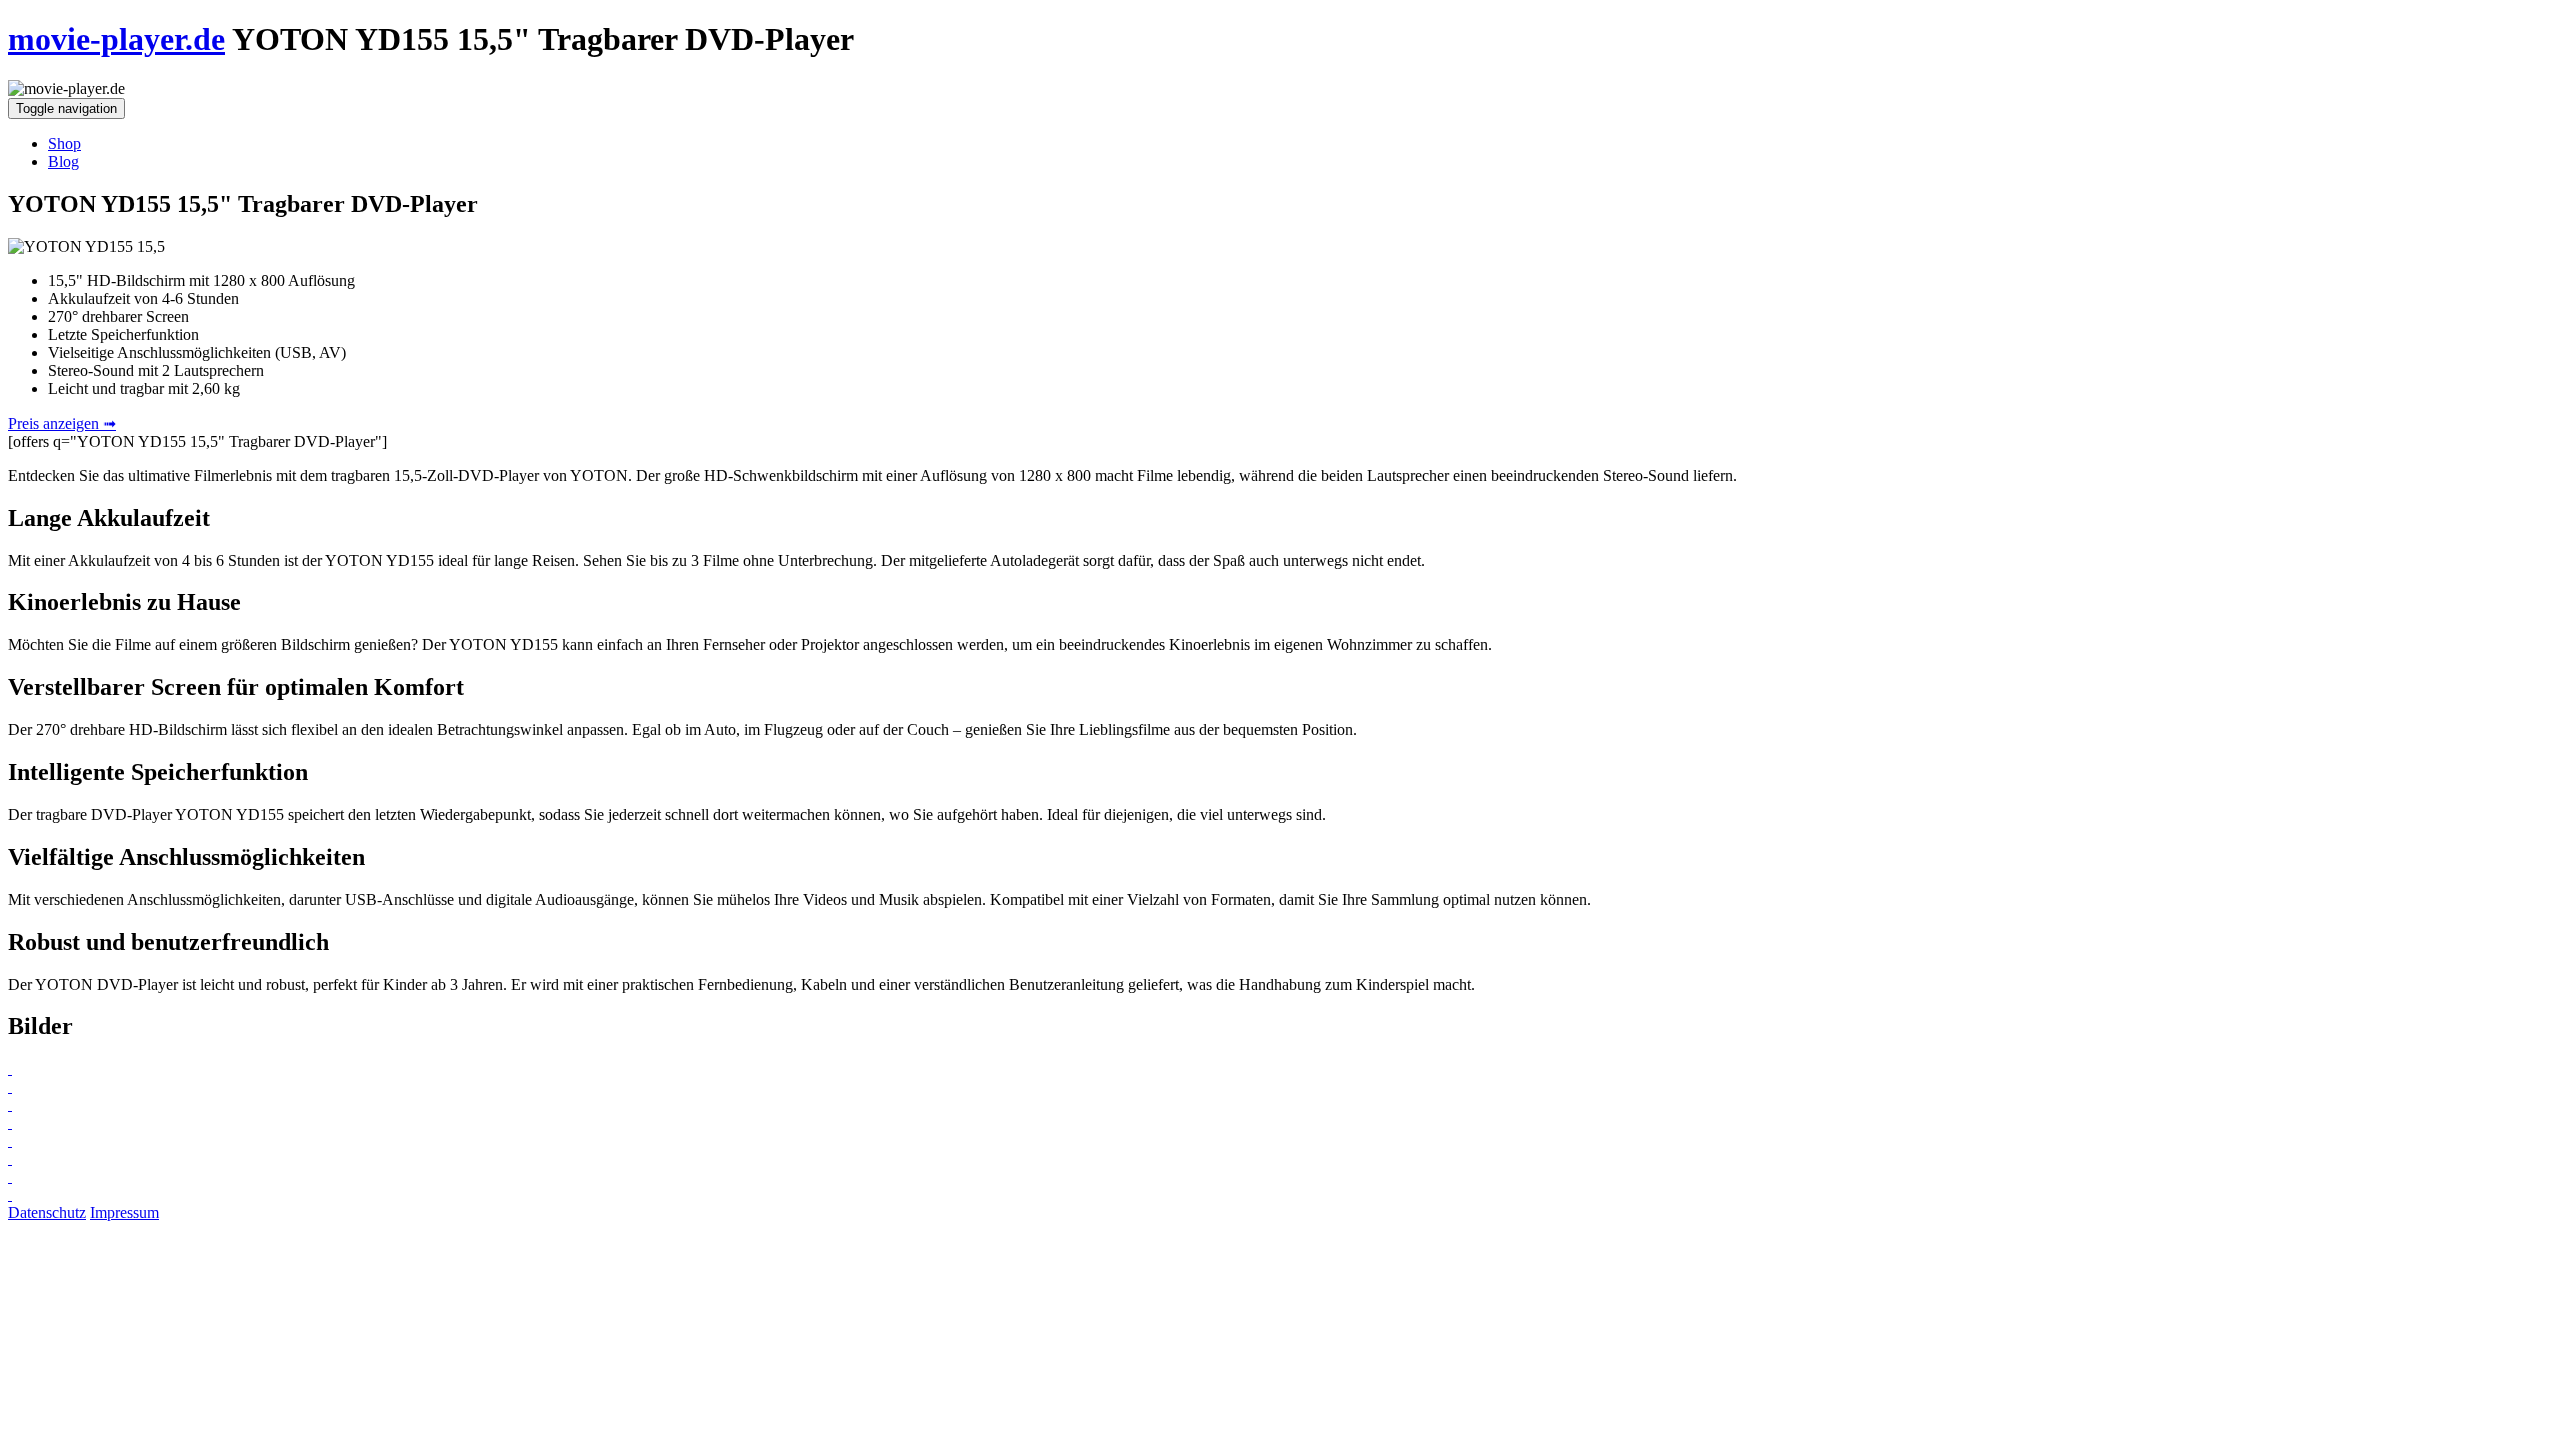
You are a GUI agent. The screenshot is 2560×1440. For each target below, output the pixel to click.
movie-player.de (116, 39)
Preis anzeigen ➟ (62, 423)
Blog (63, 161)
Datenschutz (47, 1212)
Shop (64, 143)
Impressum (124, 1212)
